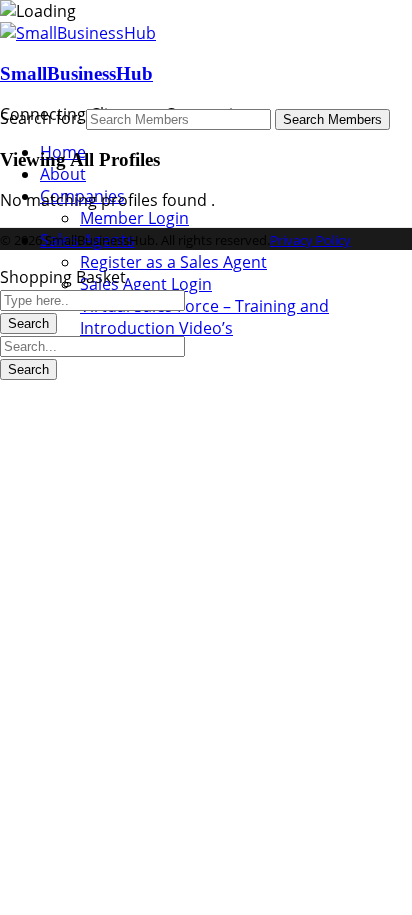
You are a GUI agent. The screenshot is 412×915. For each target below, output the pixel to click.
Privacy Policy (310, 240)
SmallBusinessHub (76, 73)
